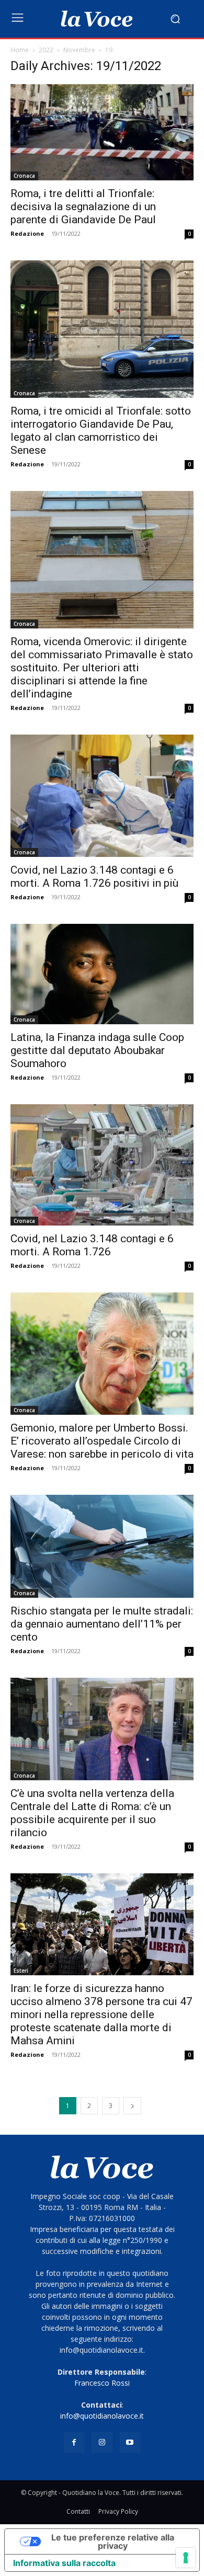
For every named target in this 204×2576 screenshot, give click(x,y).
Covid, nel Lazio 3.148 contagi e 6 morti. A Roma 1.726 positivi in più (94, 877)
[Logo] (97, 19)
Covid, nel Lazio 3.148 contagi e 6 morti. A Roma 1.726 (92, 1245)
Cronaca (24, 176)
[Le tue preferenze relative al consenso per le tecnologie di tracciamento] (186, 2558)
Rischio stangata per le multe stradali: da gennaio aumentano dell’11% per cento (102, 1624)
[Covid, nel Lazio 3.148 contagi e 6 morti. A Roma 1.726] (102, 1165)
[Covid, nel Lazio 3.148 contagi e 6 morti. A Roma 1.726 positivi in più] (102, 795)
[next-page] (132, 2106)
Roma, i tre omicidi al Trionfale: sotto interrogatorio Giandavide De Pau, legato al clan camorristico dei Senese (101, 431)
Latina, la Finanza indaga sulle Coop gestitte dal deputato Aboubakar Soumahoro (97, 1050)
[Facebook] (74, 2442)
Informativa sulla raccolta (64, 2563)
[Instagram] (102, 2442)
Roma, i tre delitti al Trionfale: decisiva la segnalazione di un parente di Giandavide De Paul (83, 207)
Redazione (27, 233)
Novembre (79, 50)
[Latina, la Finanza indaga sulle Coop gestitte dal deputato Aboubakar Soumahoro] (102, 974)
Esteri (21, 1971)
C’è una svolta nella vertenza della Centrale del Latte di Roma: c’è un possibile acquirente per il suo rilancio (92, 1813)
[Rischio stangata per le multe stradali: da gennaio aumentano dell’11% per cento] (102, 1546)
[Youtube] (130, 2442)
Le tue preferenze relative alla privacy (113, 2541)
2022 (46, 50)
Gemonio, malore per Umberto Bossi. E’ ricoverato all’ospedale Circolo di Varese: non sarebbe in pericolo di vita (102, 1441)
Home (20, 50)
